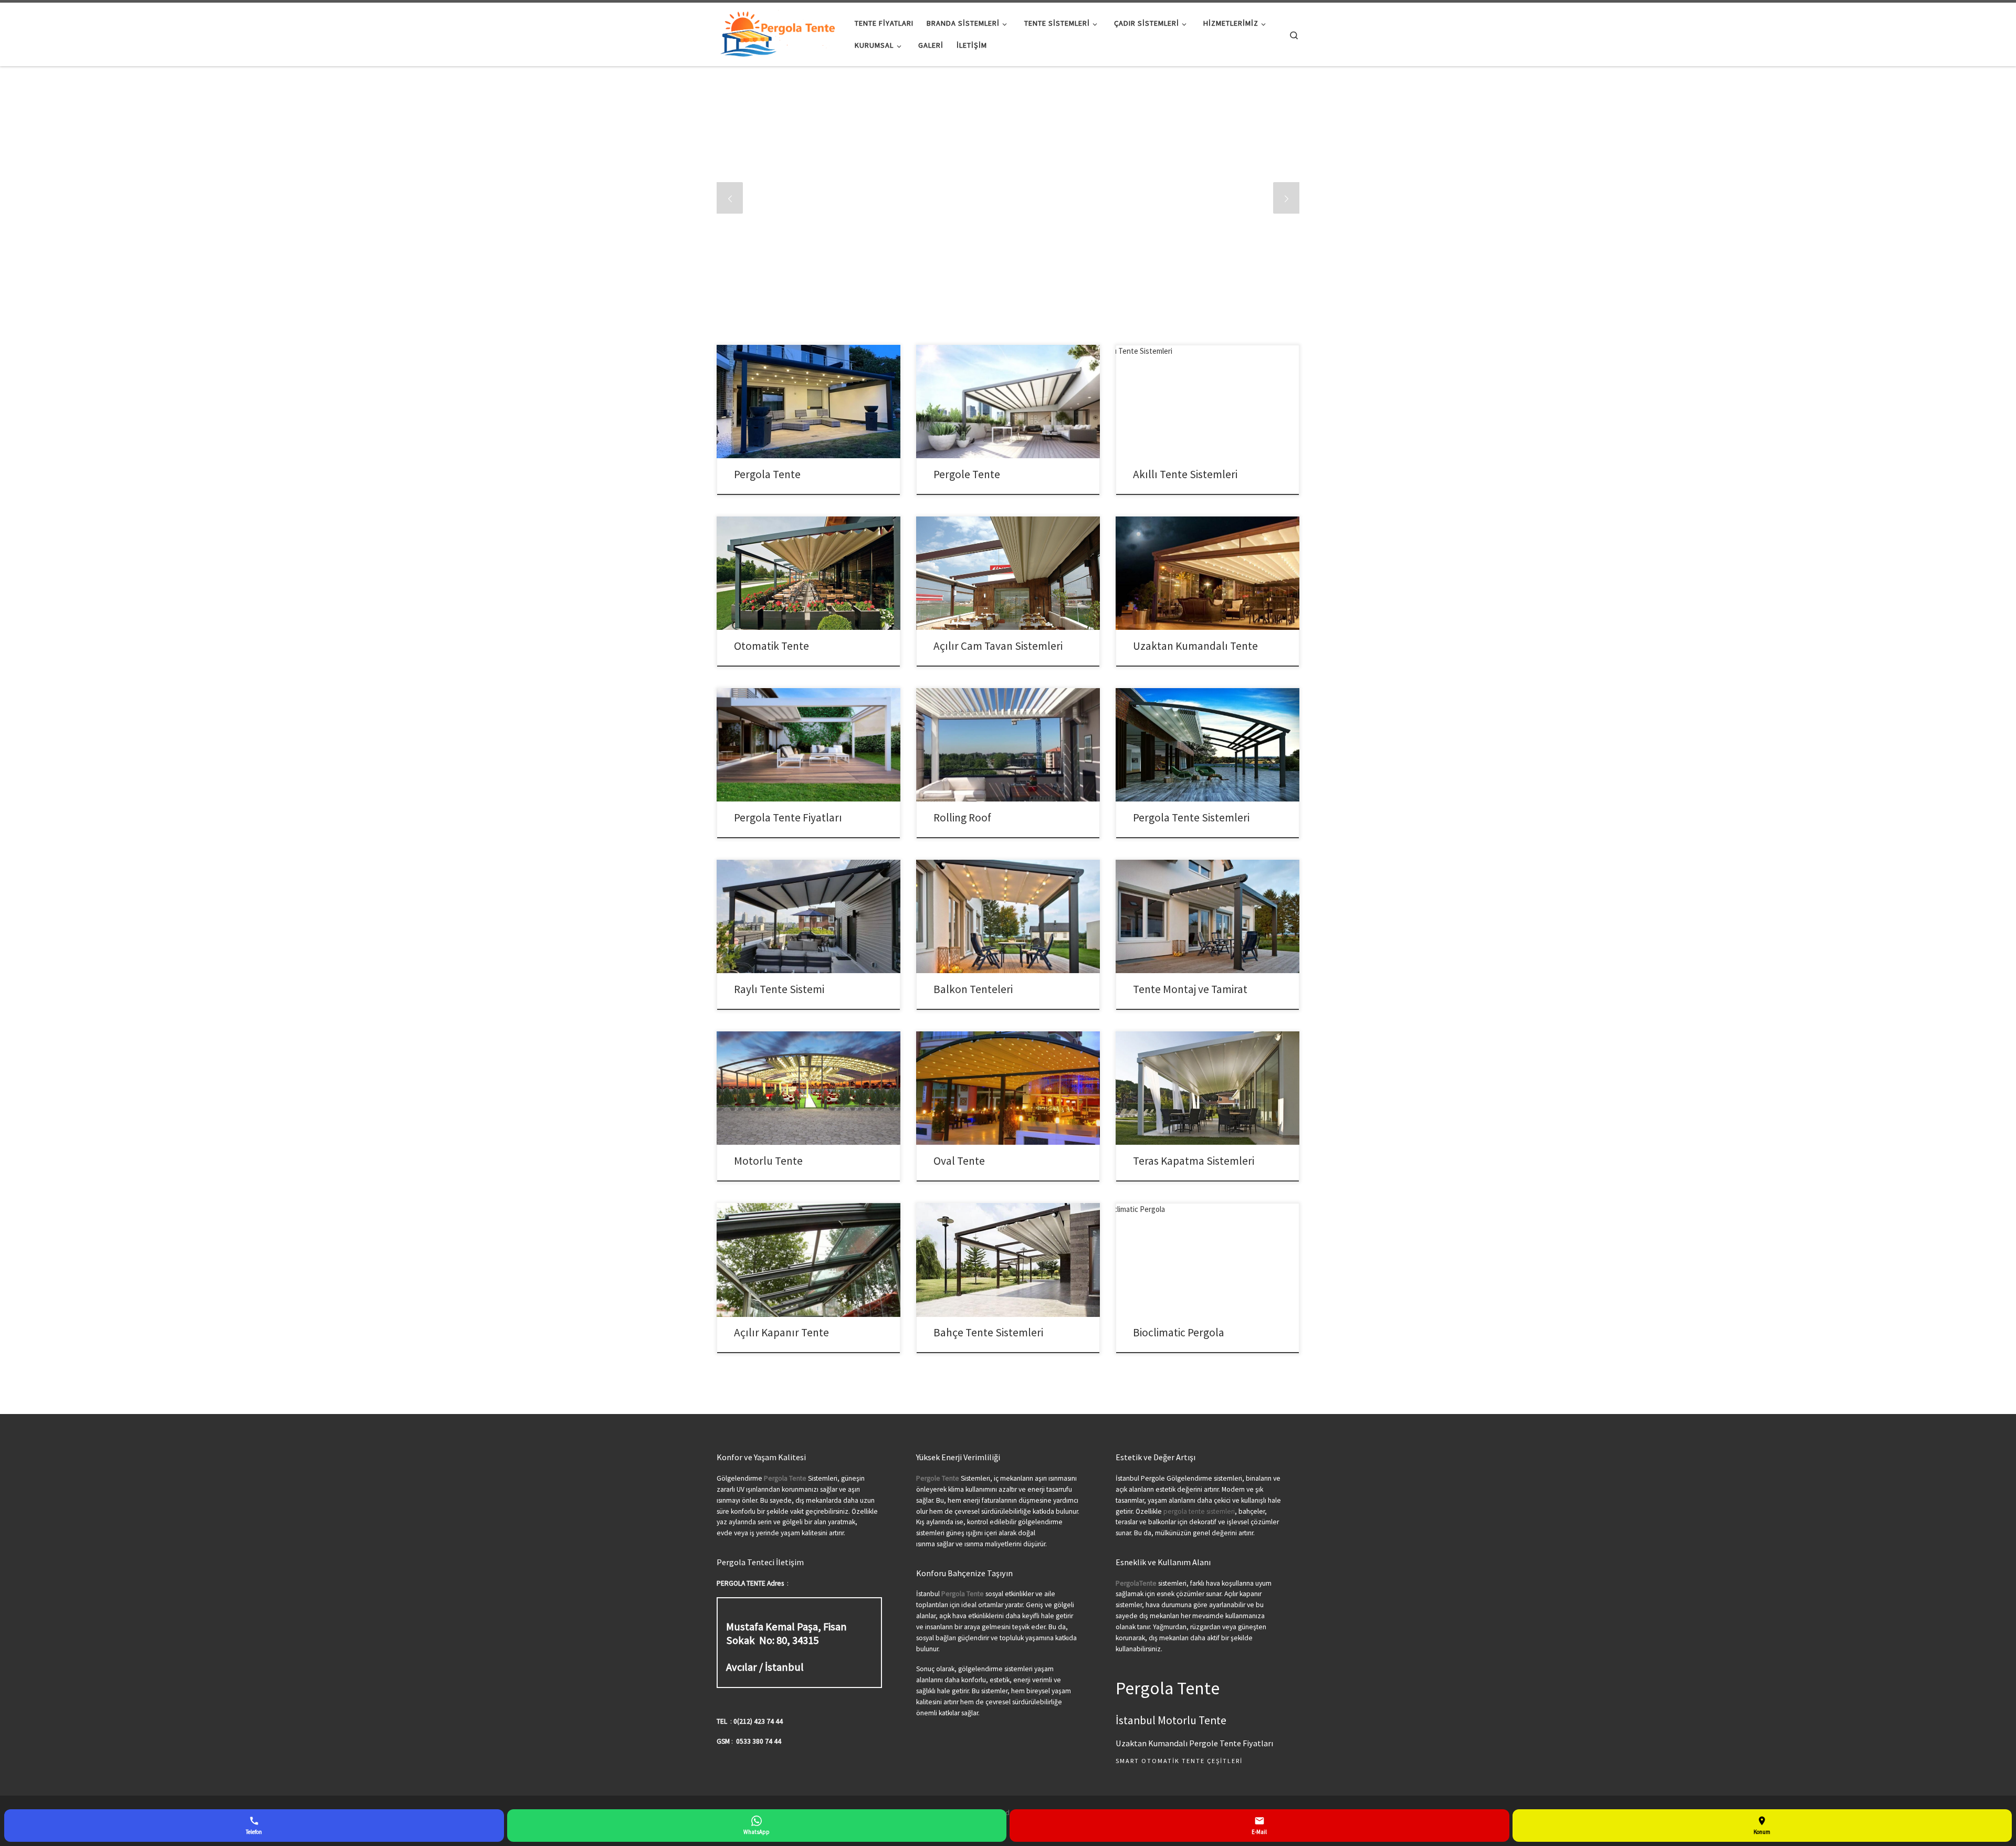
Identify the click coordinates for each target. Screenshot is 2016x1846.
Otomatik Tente (771, 646)
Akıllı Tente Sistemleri (1185, 474)
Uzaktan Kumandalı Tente (1195, 646)
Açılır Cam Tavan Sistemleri (998, 646)
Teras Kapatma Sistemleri (1194, 1161)
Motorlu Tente (768, 1161)
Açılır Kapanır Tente (781, 1332)
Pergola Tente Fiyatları (788, 817)
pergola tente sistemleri (1199, 1511)
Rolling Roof (962, 817)
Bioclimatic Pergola (1179, 1332)
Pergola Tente (767, 474)
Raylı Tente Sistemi (779, 989)
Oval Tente (959, 1161)
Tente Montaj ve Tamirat (1190, 989)
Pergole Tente (967, 474)
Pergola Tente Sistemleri (1191, 817)
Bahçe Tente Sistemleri (988, 1332)
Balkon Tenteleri (973, 989)
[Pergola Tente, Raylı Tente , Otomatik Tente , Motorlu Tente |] (778, 32)
